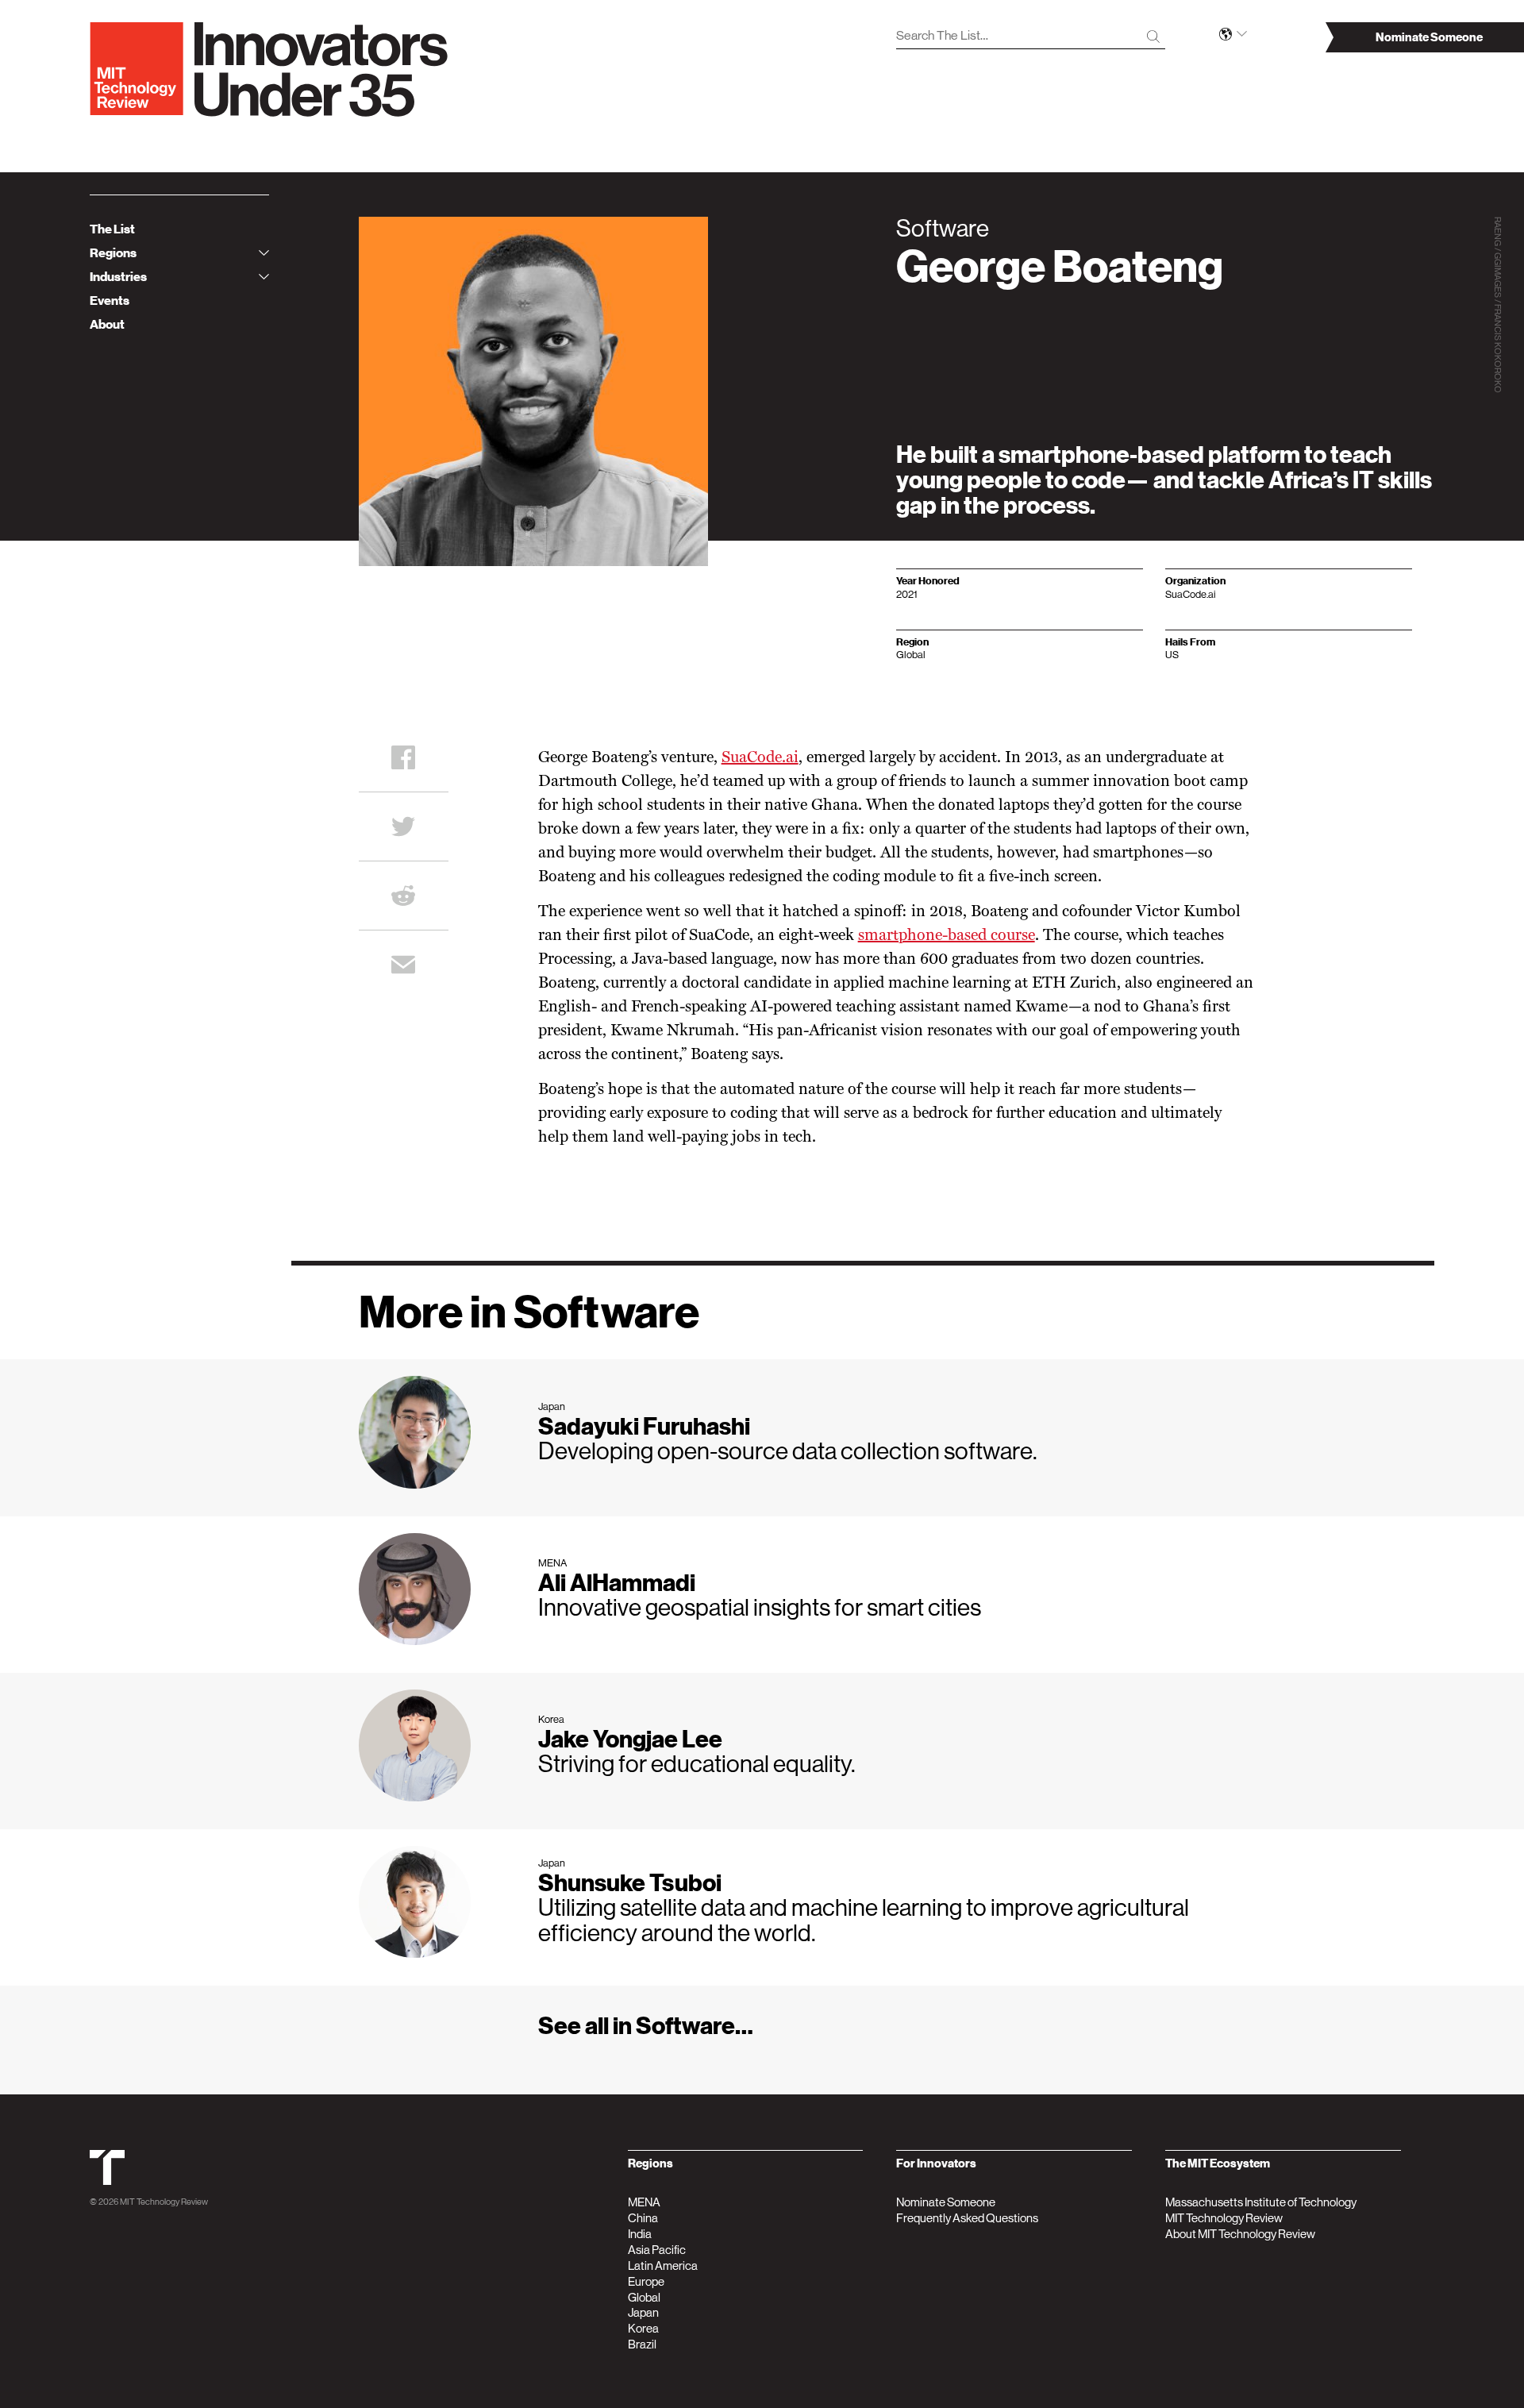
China (643, 2218)
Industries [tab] (118, 277)
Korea (643, 2328)
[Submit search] (1153, 37)
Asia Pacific (657, 2250)
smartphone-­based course (947, 936)
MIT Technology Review (164, 2202)
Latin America (663, 2265)
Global (644, 2297)
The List (112, 229)
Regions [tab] (113, 253)
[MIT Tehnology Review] (107, 2182)
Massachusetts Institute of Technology (1261, 2202)
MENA (644, 2202)
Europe (646, 2281)
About (107, 325)
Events (110, 301)
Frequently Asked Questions (967, 2218)
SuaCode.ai (760, 758)
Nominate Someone (946, 2202)
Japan (643, 2312)
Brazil (642, 2344)
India (640, 2234)
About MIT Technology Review (1240, 2234)
